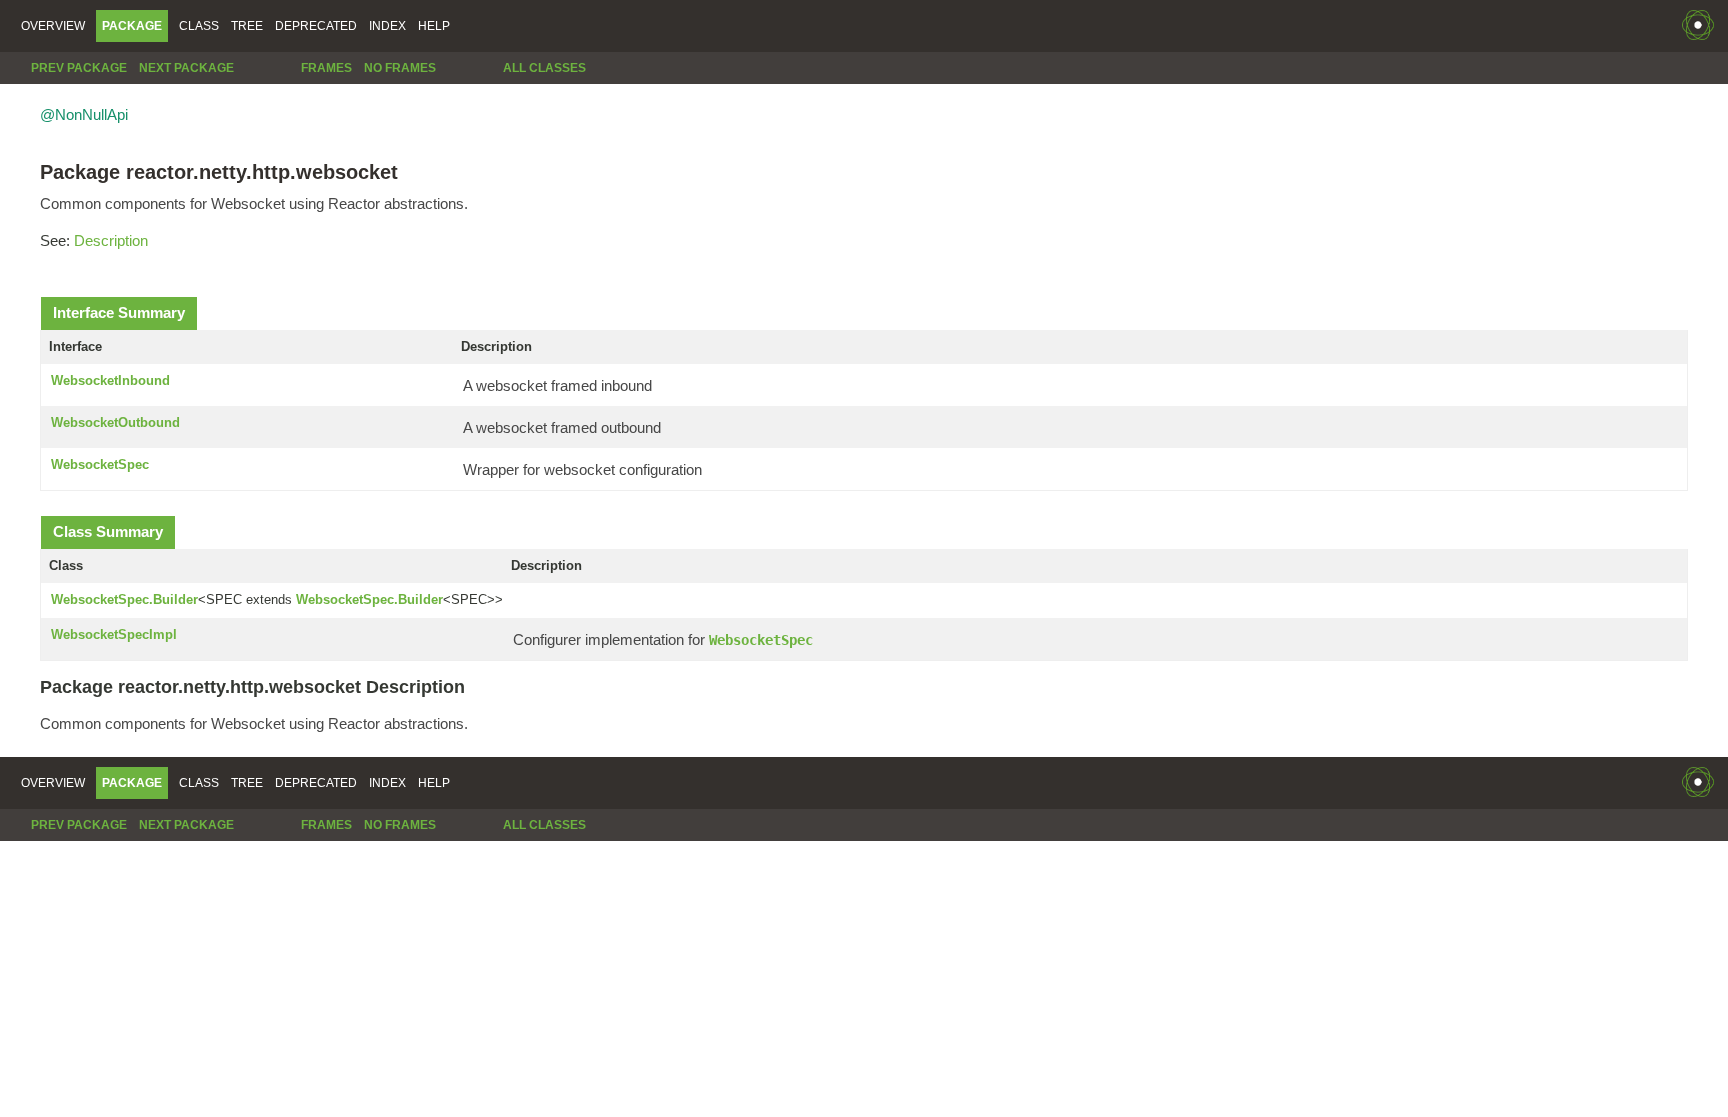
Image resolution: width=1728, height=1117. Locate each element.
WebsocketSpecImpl (114, 634)
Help (434, 26)
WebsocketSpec (100, 464)
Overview (53, 26)
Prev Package (79, 68)
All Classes (544, 68)
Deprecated (316, 26)
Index (387, 26)
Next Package (186, 68)
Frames (326, 68)
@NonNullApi (84, 114)
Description (111, 240)
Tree (247, 26)
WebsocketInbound (110, 380)
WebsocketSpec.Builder (124, 599)
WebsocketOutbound (115, 422)
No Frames (400, 68)
